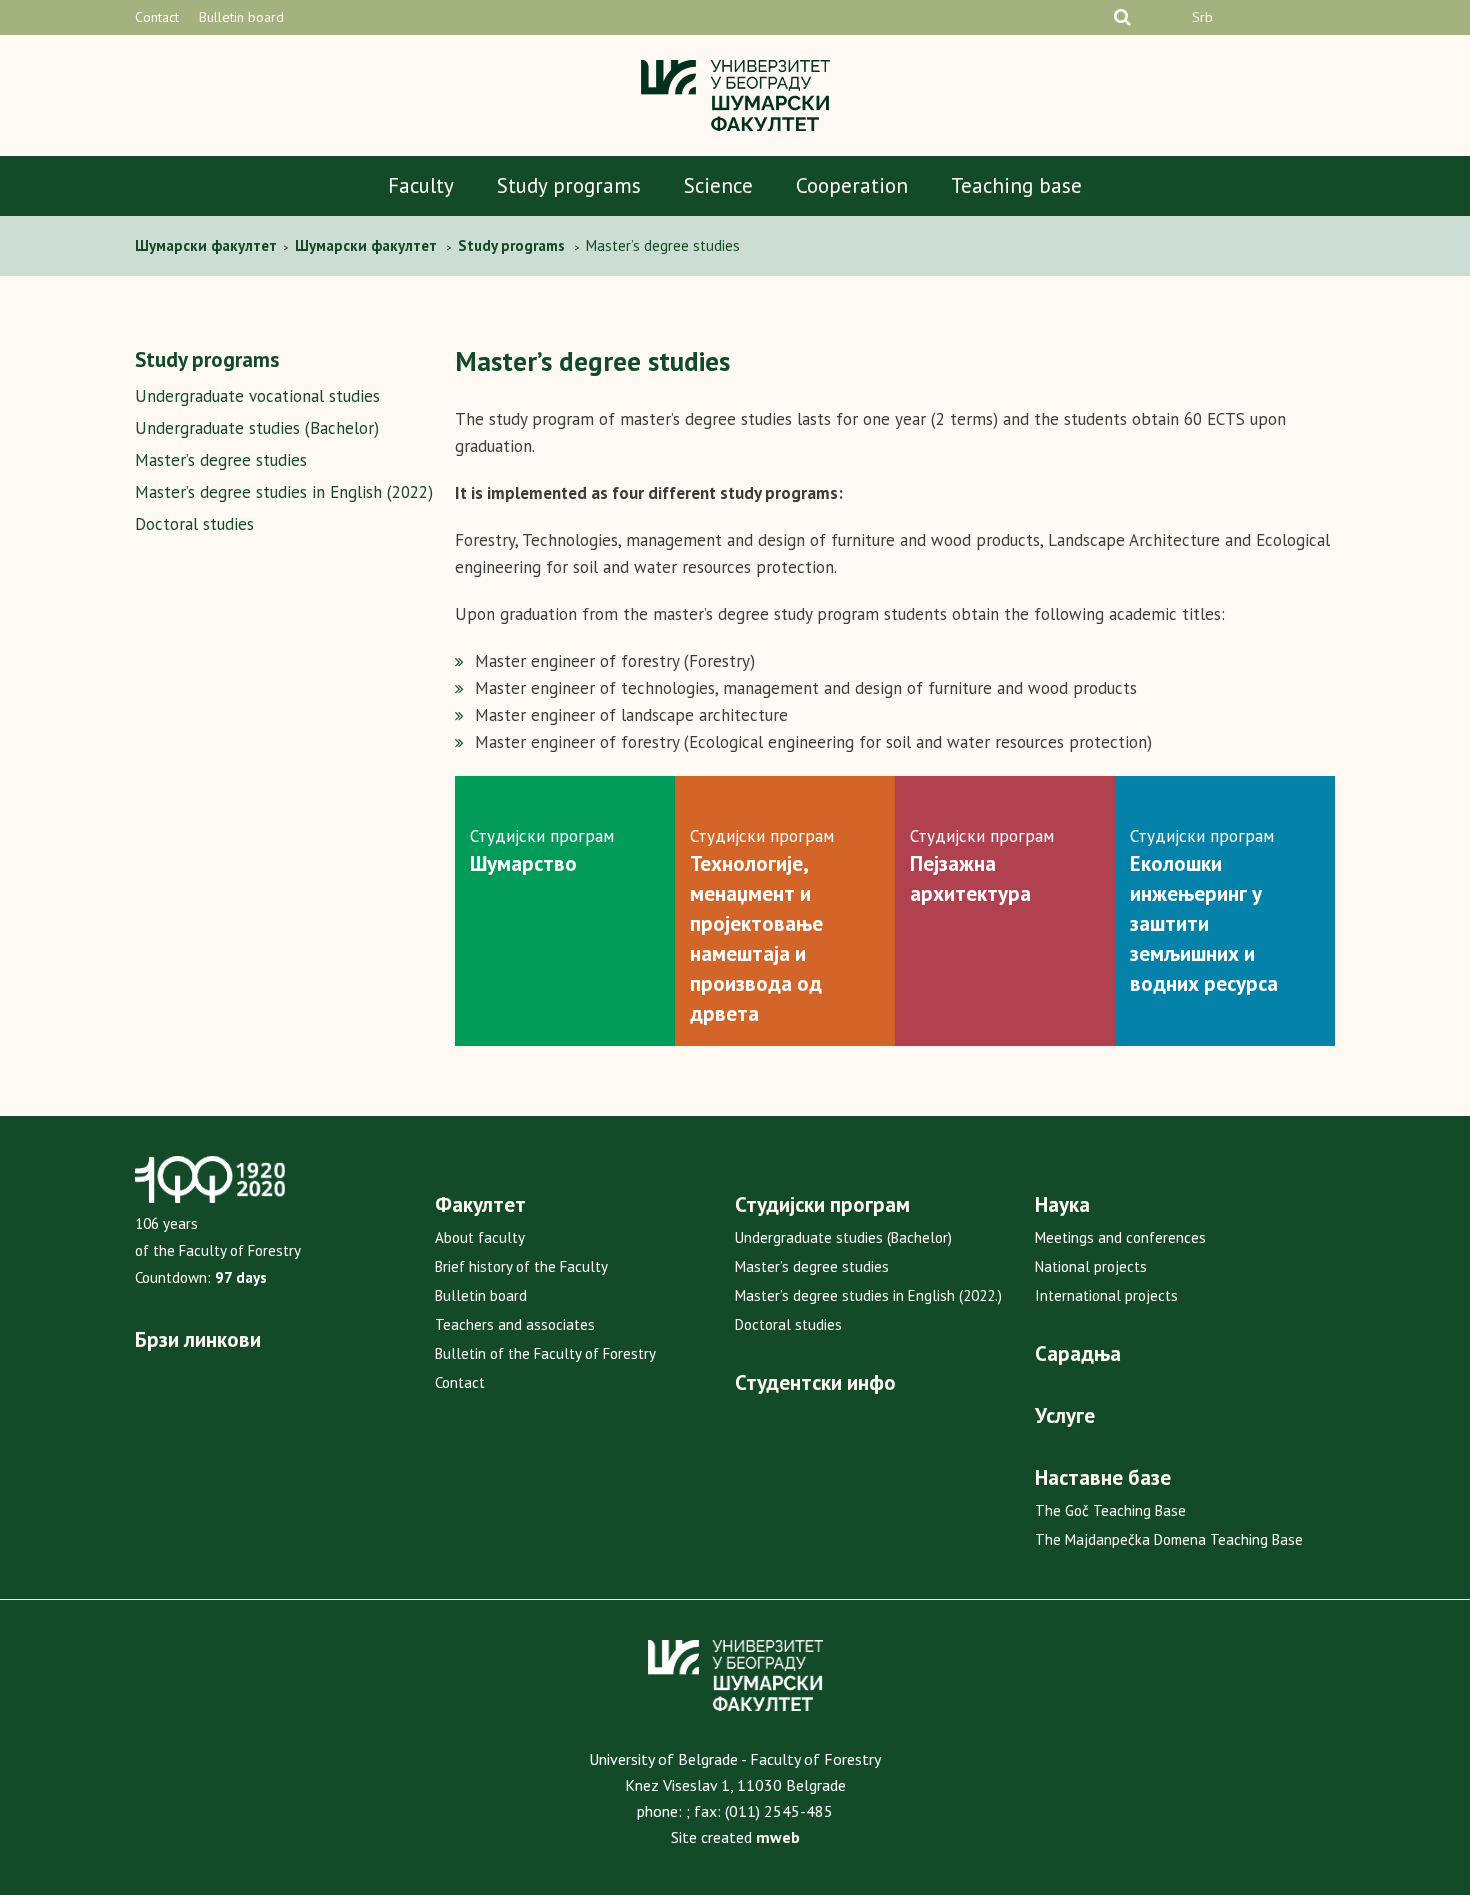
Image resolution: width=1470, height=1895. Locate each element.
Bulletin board (241, 17)
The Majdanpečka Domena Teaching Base (1169, 1539)
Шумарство (523, 863)
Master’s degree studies (221, 460)
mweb (778, 1837)
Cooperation (852, 185)
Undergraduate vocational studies (257, 396)
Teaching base (1016, 185)
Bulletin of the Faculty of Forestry (545, 1353)
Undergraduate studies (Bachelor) (257, 428)
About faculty (480, 1237)
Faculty (421, 185)
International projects (1106, 1295)
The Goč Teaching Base (1110, 1510)
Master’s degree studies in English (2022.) (868, 1295)
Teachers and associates (515, 1324)
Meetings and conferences (1120, 1237)
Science (718, 185)
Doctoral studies (194, 524)
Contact (157, 17)
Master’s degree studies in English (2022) (284, 492)
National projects (1091, 1266)
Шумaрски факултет (208, 245)
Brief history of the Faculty (521, 1266)
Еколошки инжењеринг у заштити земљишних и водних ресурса (1204, 923)
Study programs (569, 185)
